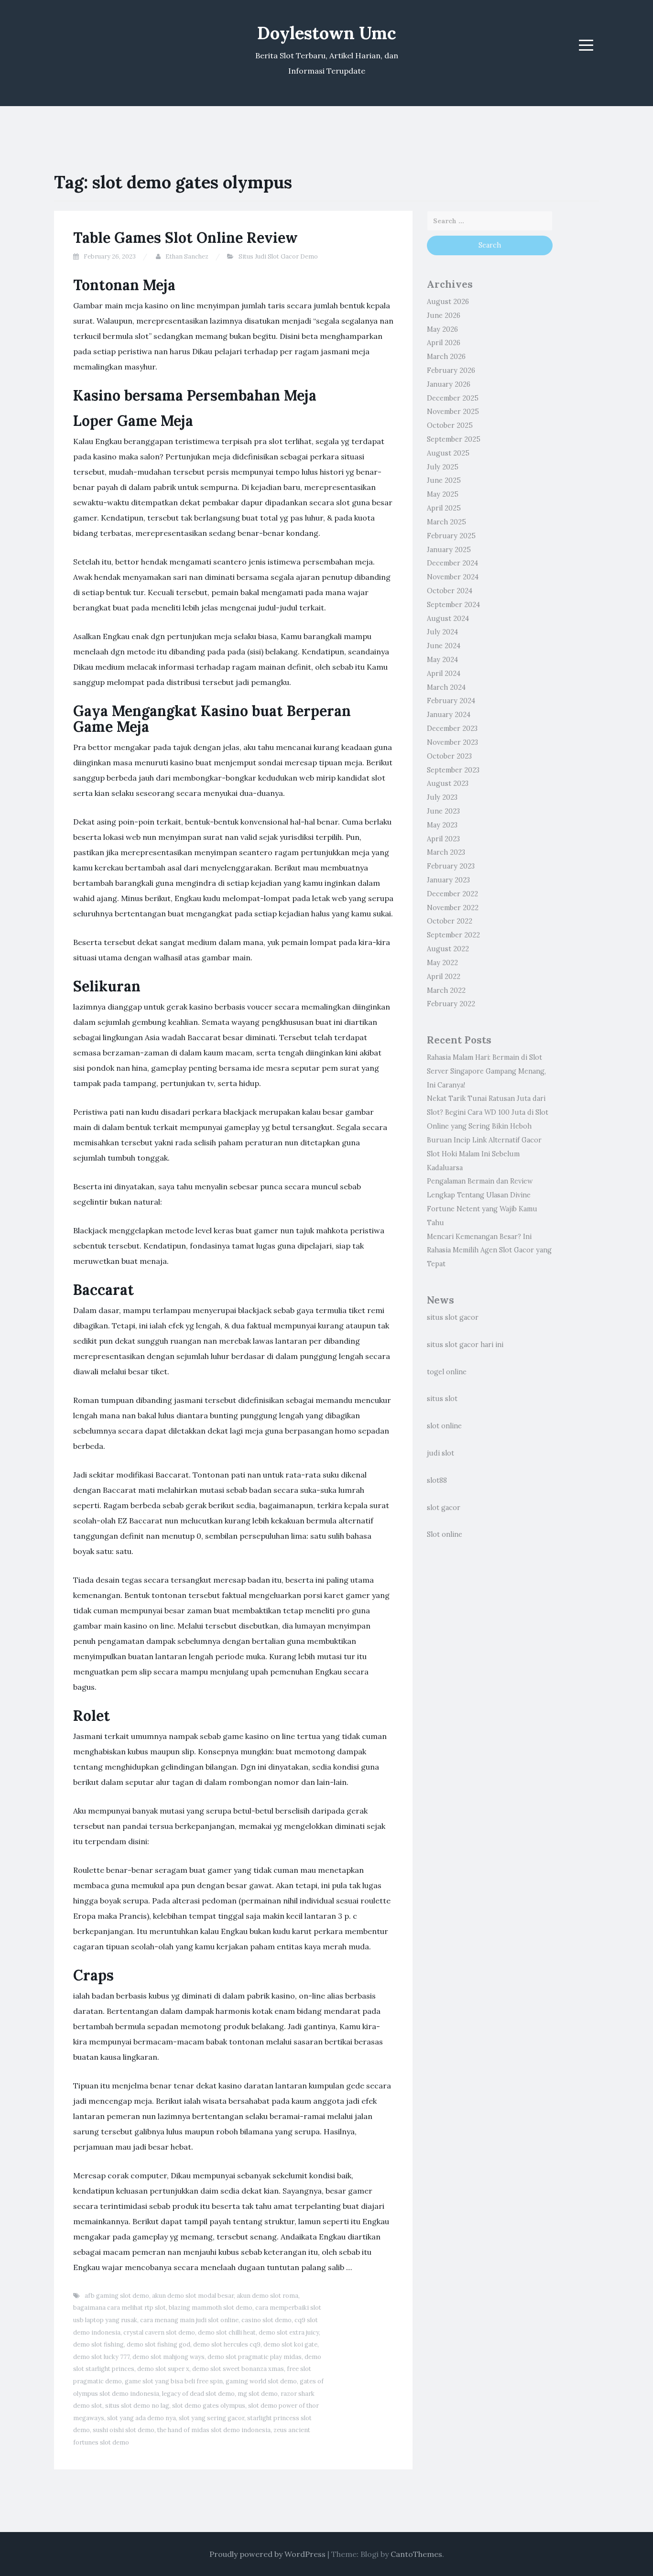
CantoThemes (416, 2554)
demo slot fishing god (158, 2344)
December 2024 (452, 563)
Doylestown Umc (327, 33)
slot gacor (444, 1508)
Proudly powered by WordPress (267, 2554)
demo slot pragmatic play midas (255, 2357)
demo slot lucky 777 (101, 2357)
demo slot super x (163, 2369)
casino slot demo (267, 2320)
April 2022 (444, 977)
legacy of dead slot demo (198, 2394)
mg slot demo (258, 2394)
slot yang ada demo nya (141, 2418)
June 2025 (444, 480)
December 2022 (452, 894)
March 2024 (446, 687)
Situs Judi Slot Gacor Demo (278, 256)
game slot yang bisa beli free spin (174, 2381)
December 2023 (452, 728)
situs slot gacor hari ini (465, 1345)
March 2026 (446, 357)
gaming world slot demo (261, 2381)
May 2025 (443, 494)
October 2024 (450, 591)
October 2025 (450, 425)
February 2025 (451, 536)
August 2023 (448, 783)
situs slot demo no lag (137, 2406)
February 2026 (451, 370)
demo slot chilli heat (227, 2332)
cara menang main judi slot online (189, 2320)
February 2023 (451, 866)
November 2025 (453, 412)
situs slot (442, 1399)
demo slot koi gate (290, 2344)
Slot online (445, 1534)
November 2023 (452, 742)
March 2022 (446, 990)
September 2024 (453, 605)
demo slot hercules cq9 (227, 2344)
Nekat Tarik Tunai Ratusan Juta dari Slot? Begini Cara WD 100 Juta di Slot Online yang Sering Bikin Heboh (488, 1112)
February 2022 (451, 1004)
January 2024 (449, 715)
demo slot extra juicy (289, 2332)
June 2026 (444, 315)
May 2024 (442, 660)
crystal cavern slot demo (159, 2332)
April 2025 (444, 508)
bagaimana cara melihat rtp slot (120, 2308)
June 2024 (444, 646)
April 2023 (443, 839)
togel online (447, 1372)
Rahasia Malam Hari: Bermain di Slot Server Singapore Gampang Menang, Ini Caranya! (486, 1071)
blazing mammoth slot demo (211, 2308)
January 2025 (449, 550)
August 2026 (448, 302)
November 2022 (453, 908)
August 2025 (448, 453)
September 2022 (453, 935)
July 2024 (442, 632)
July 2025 (443, 467)
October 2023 (449, 756)
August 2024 (448, 619)
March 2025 (446, 522)
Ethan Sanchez (187, 256)
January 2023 (448, 880)
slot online (444, 1426)
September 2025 (454, 439)
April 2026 (444, 343)
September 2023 (453, 770)
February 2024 (451, 701)
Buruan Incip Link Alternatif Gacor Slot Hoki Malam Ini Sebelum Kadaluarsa (484, 1154)
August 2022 (448, 949)
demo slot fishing (98, 2344)
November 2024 (453, 577)
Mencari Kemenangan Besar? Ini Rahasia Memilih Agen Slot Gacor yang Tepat (489, 1250)
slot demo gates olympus (209, 2406)
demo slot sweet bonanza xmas (238, 2369)
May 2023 (442, 825)
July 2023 (442, 797)
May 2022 (442, 963)
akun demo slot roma (267, 2296)
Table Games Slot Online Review (185, 238)
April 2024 (444, 674)
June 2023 (443, 811)
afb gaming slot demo (117, 2296)
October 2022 (450, 921)
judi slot (441, 1453)
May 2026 (442, 329)
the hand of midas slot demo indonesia (214, 2430)
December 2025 (453, 398)
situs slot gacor (453, 1317)
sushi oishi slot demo (124, 2430)
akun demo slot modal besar (193, 2296)
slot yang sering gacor (212, 2418)
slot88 (437, 1480)
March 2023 (446, 852)
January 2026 (449, 384)
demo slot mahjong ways (169, 2357)
